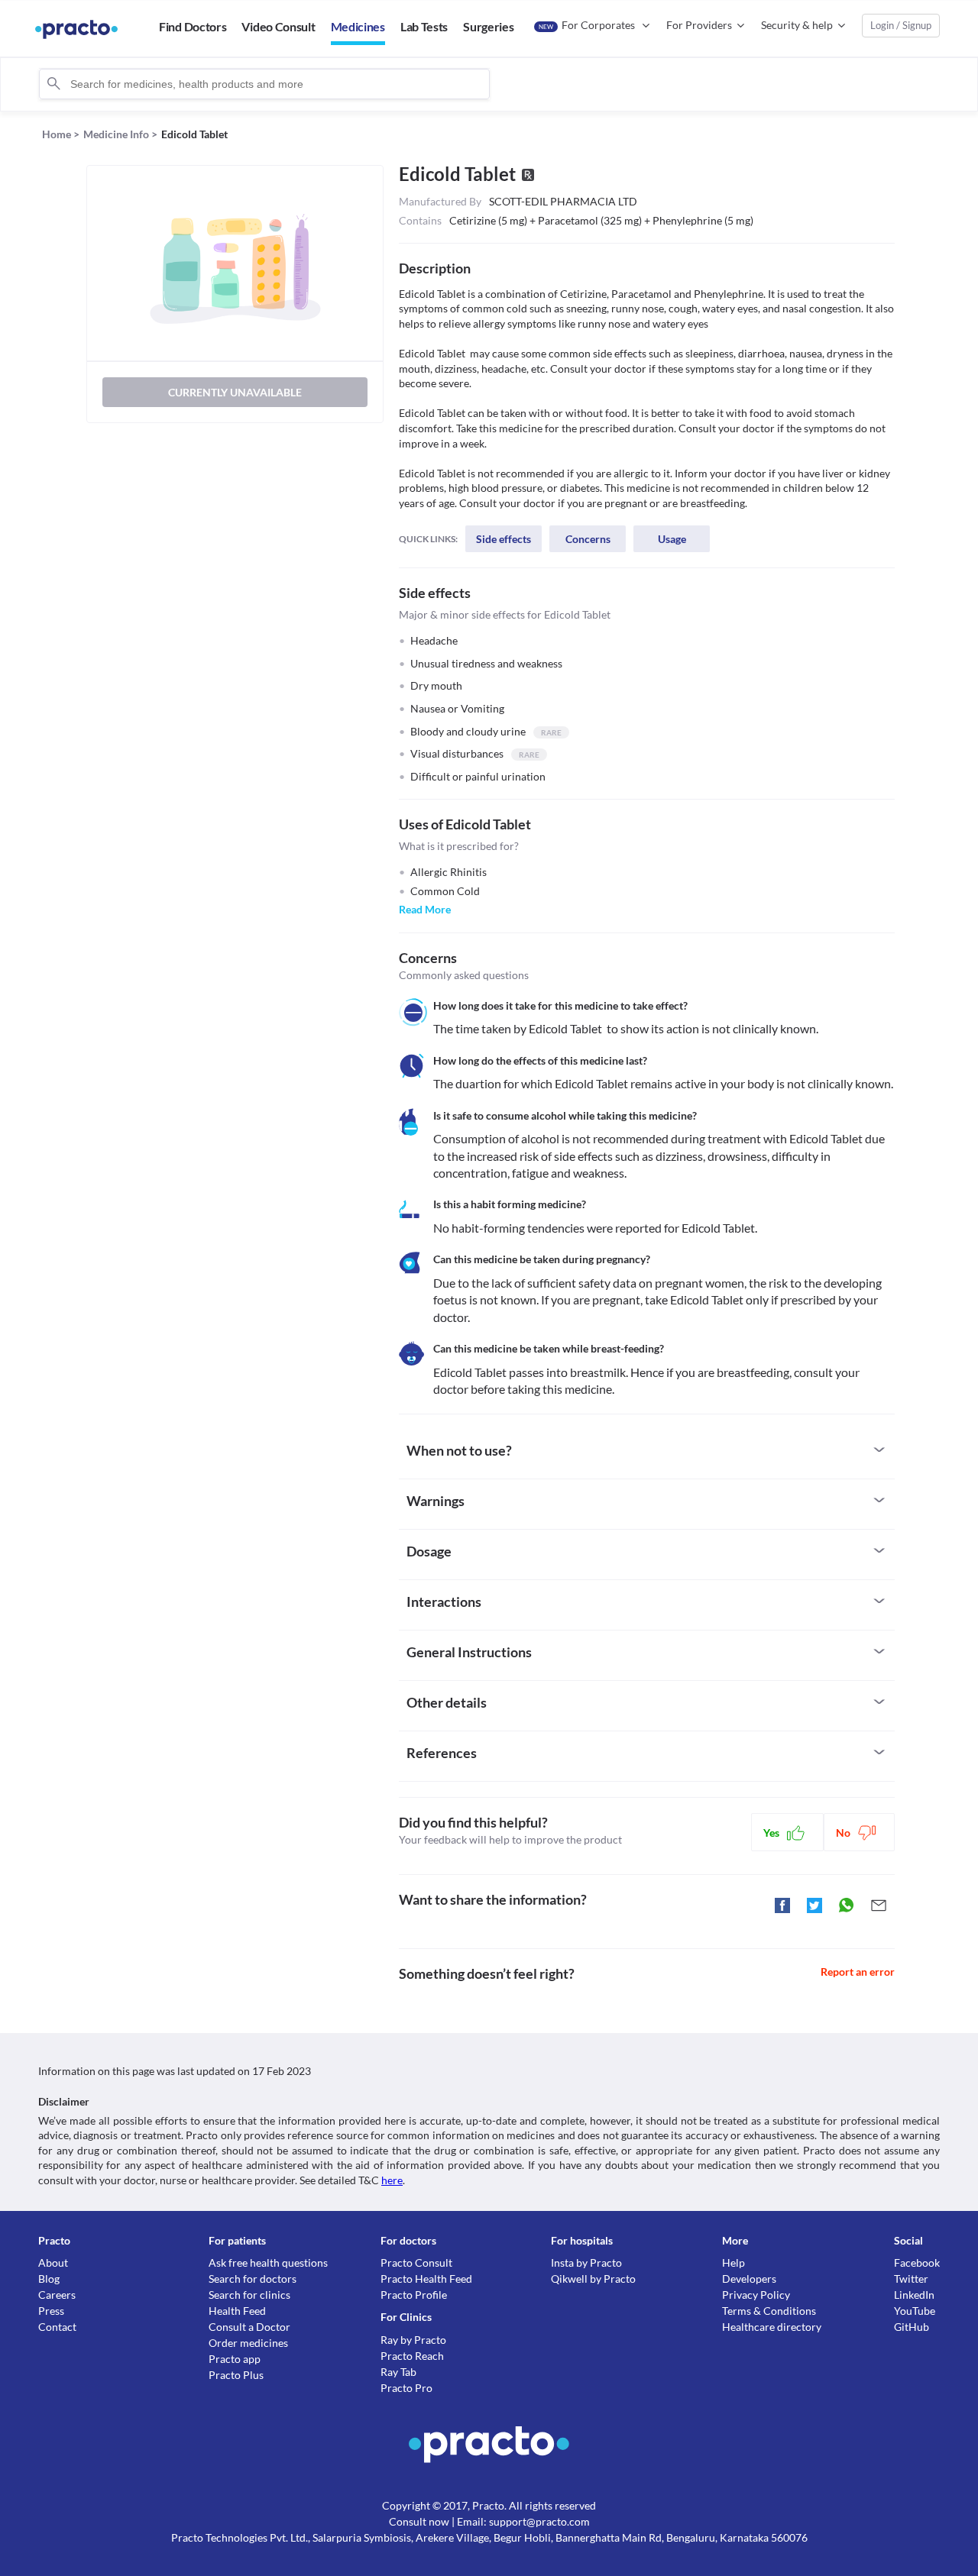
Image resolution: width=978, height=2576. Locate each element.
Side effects (504, 539)
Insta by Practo (586, 2262)
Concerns (588, 539)
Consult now (419, 2521)
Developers (749, 2279)
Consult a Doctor (249, 2327)
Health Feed (237, 2311)
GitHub (912, 2327)
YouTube (915, 2311)
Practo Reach (412, 2356)
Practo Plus (236, 2375)
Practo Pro (406, 2388)
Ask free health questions (268, 2262)
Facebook (917, 2262)
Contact (57, 2327)
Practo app (235, 2359)
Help (733, 2262)
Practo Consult (416, 2262)
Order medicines (248, 2343)
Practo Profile (414, 2295)
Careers (57, 2295)
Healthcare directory (772, 2327)
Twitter (911, 2279)
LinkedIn (914, 2295)
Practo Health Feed (426, 2279)
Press (51, 2311)
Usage (672, 539)
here (392, 2180)
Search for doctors (253, 2279)
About (53, 2262)
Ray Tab (398, 2372)
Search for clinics (249, 2295)
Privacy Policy (756, 2295)
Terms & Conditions (769, 2311)
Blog (49, 2279)
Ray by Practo (413, 2340)
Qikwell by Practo (593, 2279)
